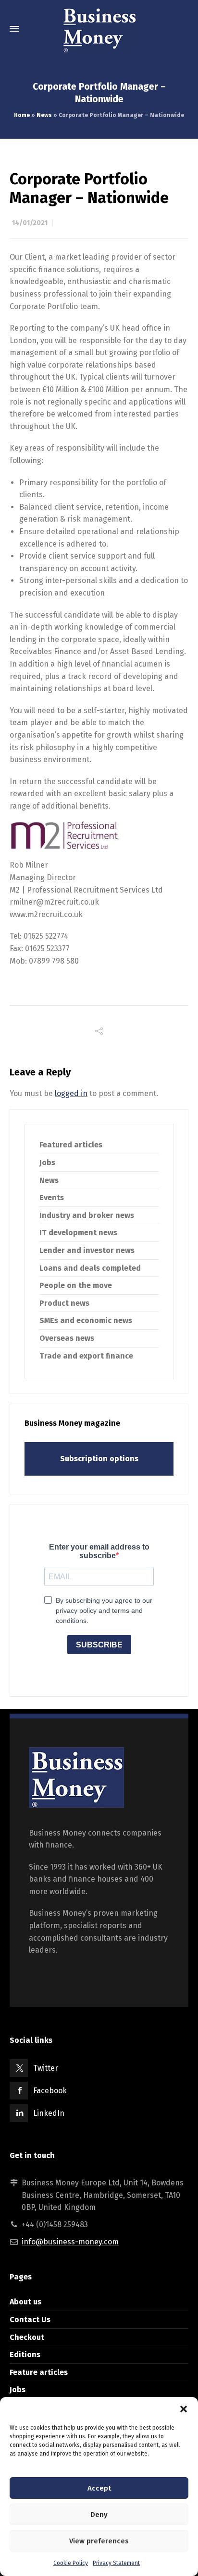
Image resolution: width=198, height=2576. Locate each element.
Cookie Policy (71, 2563)
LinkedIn (49, 2113)
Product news (64, 1303)
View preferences (99, 2541)
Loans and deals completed (90, 1268)
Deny (99, 2515)
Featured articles (71, 1145)
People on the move (76, 1285)
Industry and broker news (87, 1215)
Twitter (46, 2068)
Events (52, 1198)
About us (25, 2302)
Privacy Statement (116, 2563)
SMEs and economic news (86, 1320)
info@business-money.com (70, 2242)
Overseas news (67, 1338)
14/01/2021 (30, 223)
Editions (25, 2355)
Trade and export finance (86, 1356)
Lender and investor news (87, 1250)
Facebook (50, 2091)
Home (22, 115)
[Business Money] (99, 29)
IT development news (78, 1233)
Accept (99, 2488)
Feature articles (39, 2372)
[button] (184, 2409)
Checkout (27, 2337)
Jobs (47, 1163)
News (44, 115)
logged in (71, 1093)
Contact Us (30, 2320)
